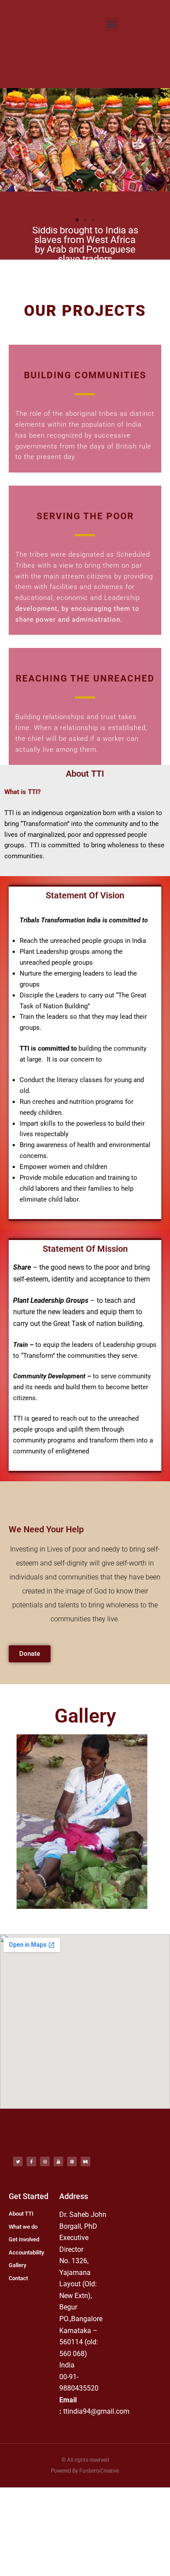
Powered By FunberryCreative (85, 2471)
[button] (112, 24)
